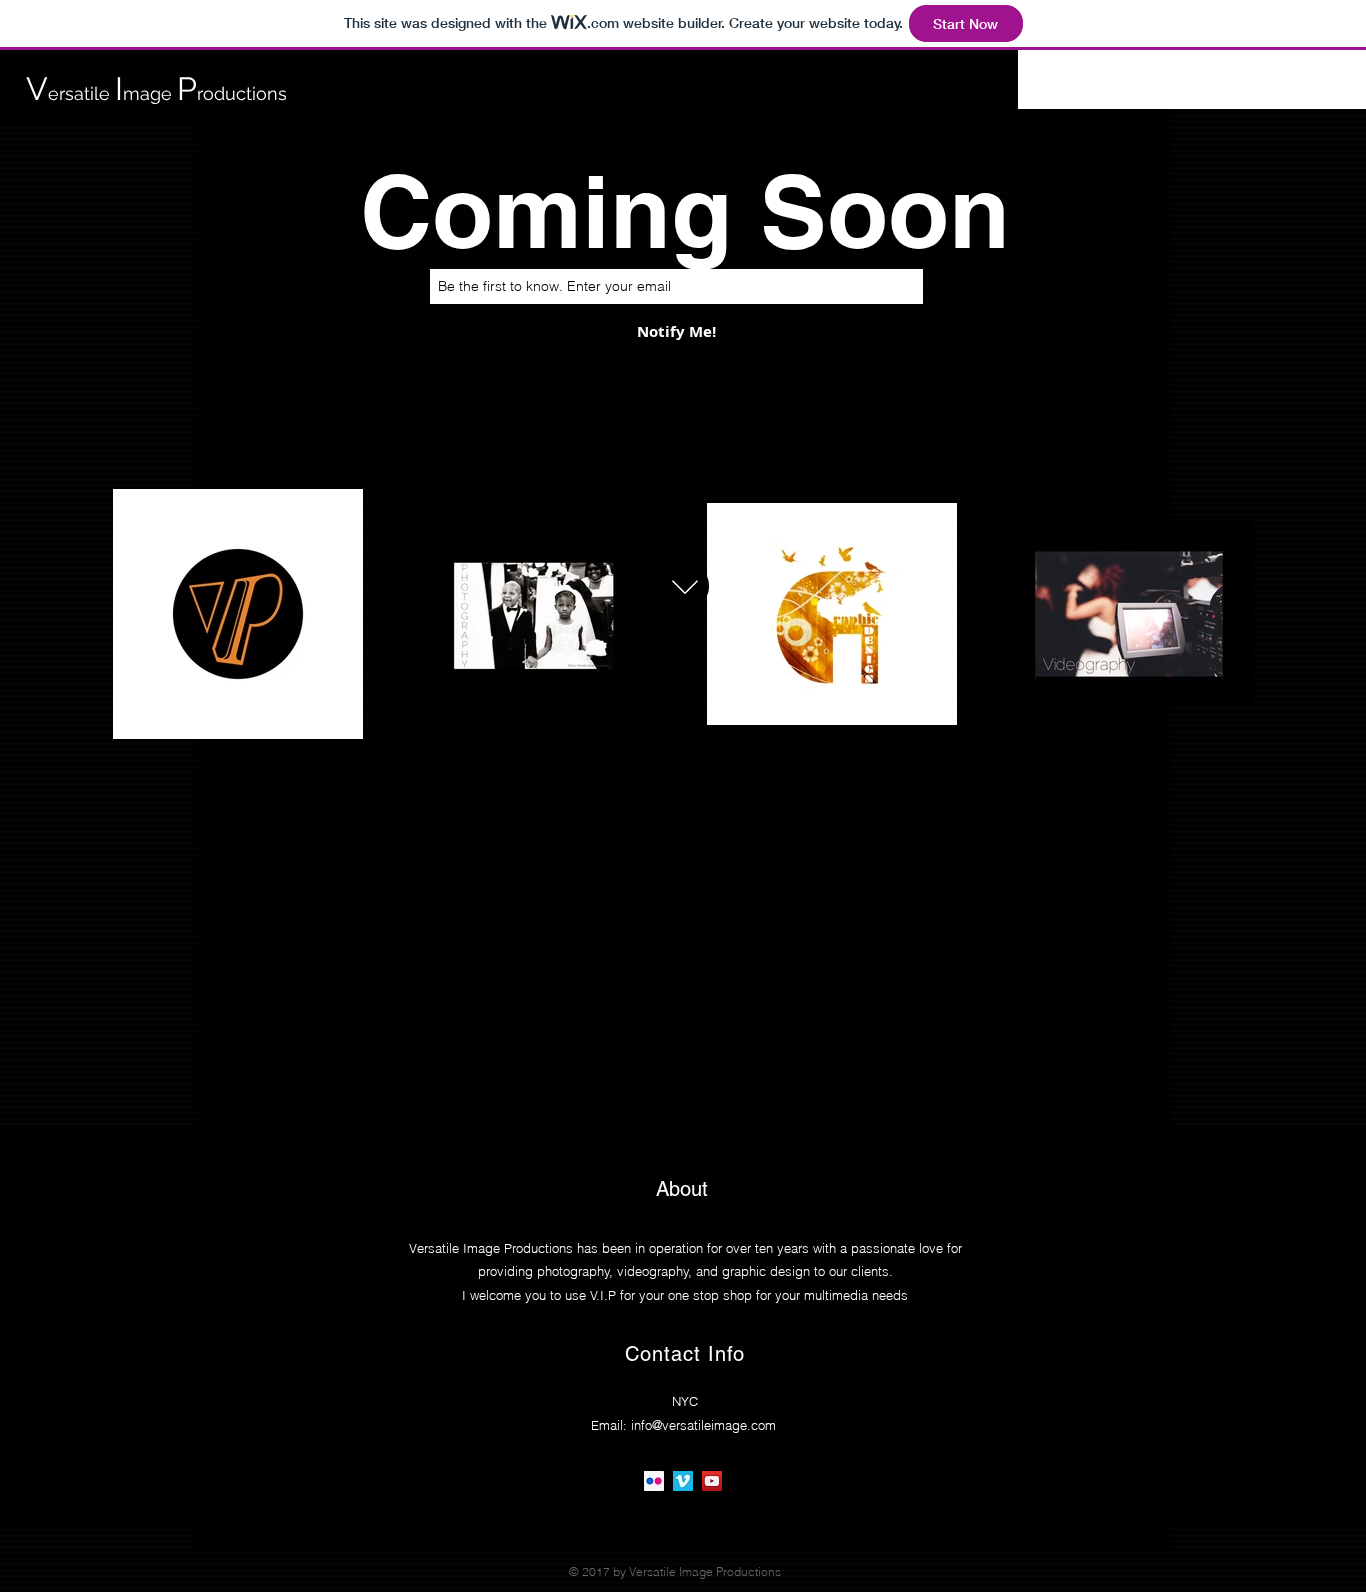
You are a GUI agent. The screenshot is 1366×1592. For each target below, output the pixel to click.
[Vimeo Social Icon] (683, 1481)
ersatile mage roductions (156, 93)
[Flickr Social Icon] (654, 1481)
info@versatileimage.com (703, 1425)
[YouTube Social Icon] (712, 1481)
